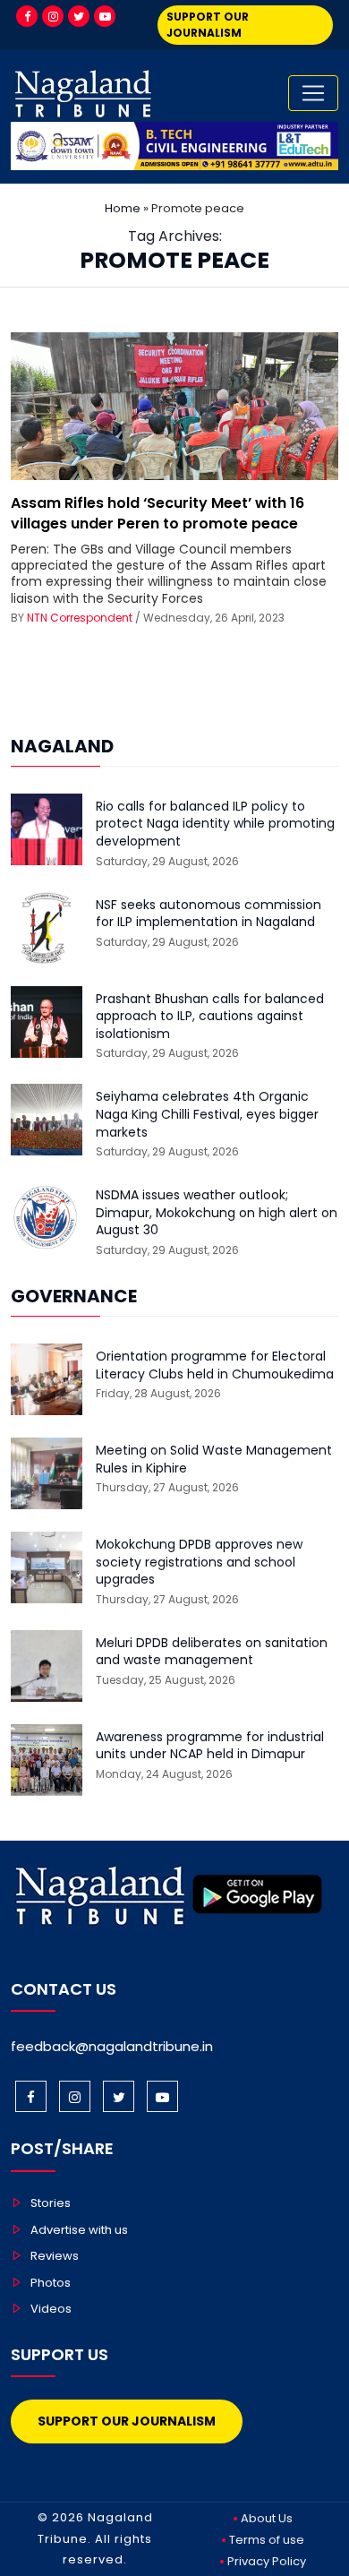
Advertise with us (79, 2230)
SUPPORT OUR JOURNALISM (208, 25)
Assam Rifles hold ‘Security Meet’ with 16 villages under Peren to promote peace (157, 513)
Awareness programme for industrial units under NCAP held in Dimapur (210, 1746)
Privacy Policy (267, 2561)
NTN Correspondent (80, 618)
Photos (51, 2283)
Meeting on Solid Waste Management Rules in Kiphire (214, 1460)
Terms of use (267, 2540)
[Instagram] (53, 16)
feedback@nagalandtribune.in (112, 2046)
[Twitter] (79, 16)
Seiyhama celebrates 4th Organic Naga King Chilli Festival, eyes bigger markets (207, 1114)
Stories (51, 2203)
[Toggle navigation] (313, 93)
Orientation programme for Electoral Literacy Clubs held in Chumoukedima (215, 1365)
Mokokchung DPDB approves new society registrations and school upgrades (199, 1562)
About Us (267, 2518)
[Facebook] (27, 16)
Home (123, 208)
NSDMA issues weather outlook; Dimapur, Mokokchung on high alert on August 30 (217, 1213)
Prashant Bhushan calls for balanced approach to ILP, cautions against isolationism (210, 1017)
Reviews (55, 2256)
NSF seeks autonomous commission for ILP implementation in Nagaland (209, 914)
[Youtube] (105, 16)
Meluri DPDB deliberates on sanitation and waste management (212, 1652)
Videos (51, 2309)
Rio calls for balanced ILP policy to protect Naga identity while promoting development (215, 824)
